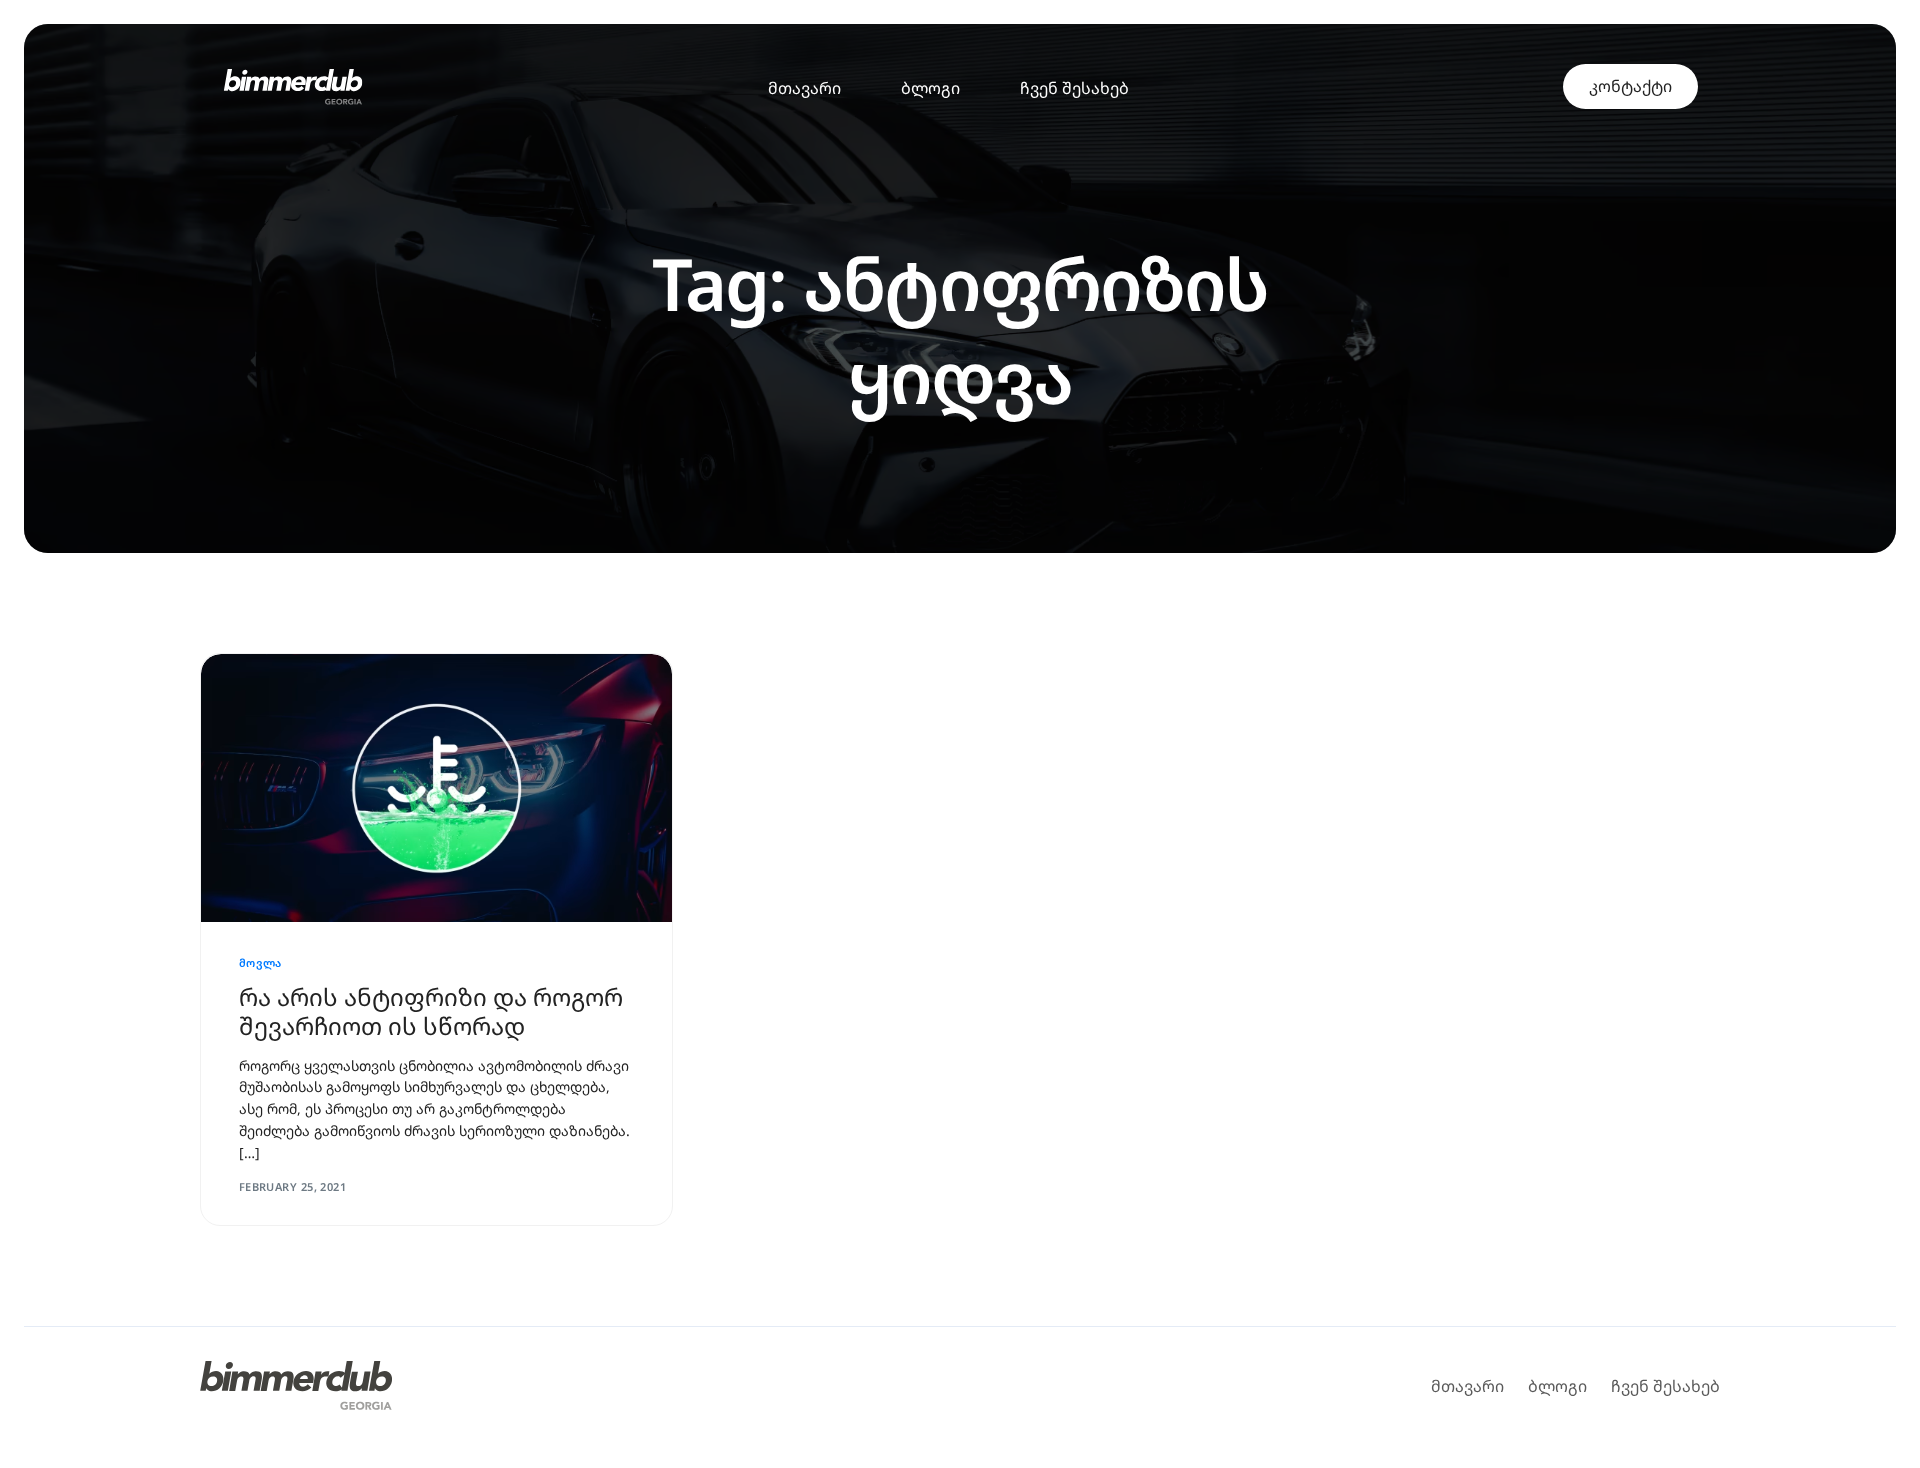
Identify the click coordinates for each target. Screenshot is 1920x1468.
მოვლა (260, 962)
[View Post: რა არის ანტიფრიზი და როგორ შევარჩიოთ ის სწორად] (436, 788)
